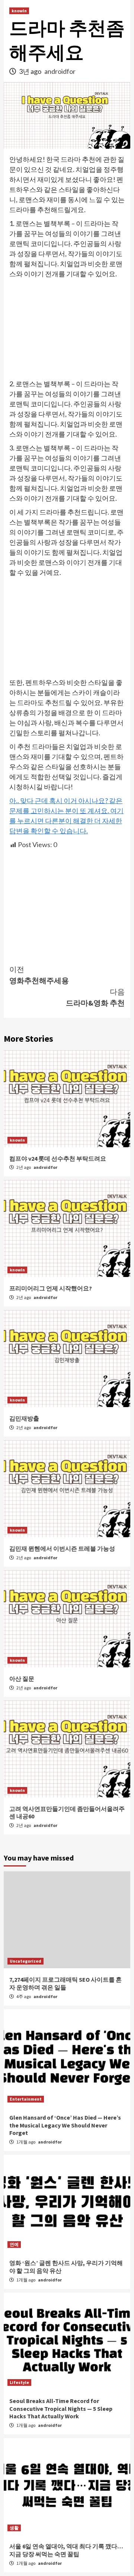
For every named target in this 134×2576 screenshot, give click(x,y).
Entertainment (26, 2099)
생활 (14, 2528)
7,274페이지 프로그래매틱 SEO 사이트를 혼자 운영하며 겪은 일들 (66, 1983)
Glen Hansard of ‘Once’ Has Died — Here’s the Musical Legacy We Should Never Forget (65, 2125)
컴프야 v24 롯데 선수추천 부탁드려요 (58, 1158)
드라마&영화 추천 (95, 997)
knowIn (19, 11)
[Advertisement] (67, 329)
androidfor (60, 71)
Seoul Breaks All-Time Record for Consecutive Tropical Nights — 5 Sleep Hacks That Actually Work (61, 2409)
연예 (14, 2244)
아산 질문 (22, 1679)
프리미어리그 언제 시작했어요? (51, 1288)
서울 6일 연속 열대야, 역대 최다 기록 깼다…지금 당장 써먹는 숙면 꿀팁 (66, 2550)
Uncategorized (25, 1961)
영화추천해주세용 (39, 975)
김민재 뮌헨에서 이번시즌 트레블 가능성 (62, 1548)
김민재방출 (24, 1418)
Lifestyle (19, 2382)
